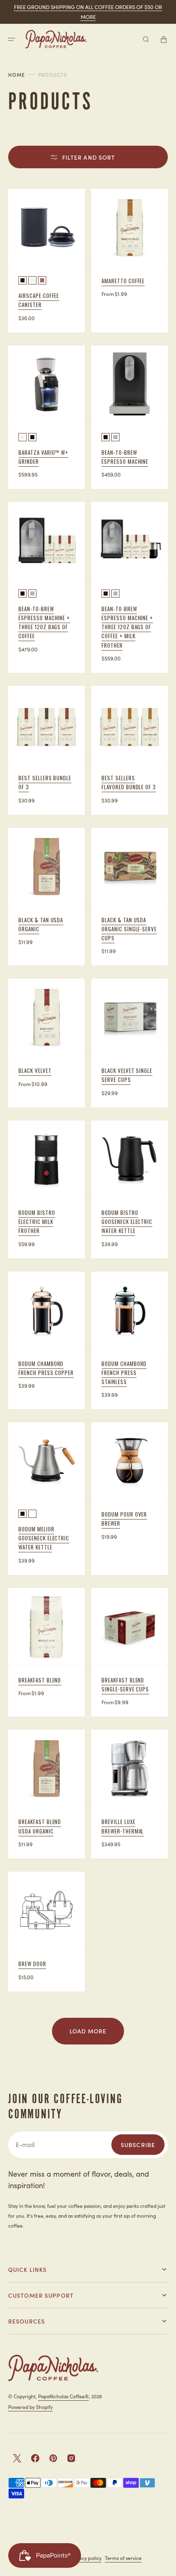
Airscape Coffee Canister (39, 300)
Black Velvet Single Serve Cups (127, 1075)
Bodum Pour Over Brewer (124, 1519)
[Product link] (46, 587)
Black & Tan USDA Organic (41, 924)
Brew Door (32, 1964)
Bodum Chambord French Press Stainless (124, 1373)
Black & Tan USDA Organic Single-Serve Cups (129, 929)
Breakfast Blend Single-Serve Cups (125, 1684)
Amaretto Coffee (123, 281)
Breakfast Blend (40, 1680)
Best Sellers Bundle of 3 (45, 782)
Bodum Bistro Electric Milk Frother (37, 1222)
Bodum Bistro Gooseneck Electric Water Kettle (127, 1222)
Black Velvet (35, 1070)
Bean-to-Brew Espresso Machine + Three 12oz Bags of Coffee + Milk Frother (127, 627)
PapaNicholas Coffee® (63, 2396)
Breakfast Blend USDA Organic (40, 1826)
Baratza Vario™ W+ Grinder (43, 457)
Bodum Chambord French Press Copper (46, 1368)
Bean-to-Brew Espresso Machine (125, 457)
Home (17, 75)
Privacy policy (86, 2558)
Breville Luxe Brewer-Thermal (123, 1826)
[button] (11, 39)
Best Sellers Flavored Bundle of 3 (129, 782)
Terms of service (123, 2558)
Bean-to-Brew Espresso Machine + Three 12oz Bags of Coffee (44, 622)
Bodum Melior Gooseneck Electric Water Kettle (44, 1538)
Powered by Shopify (30, 2407)
